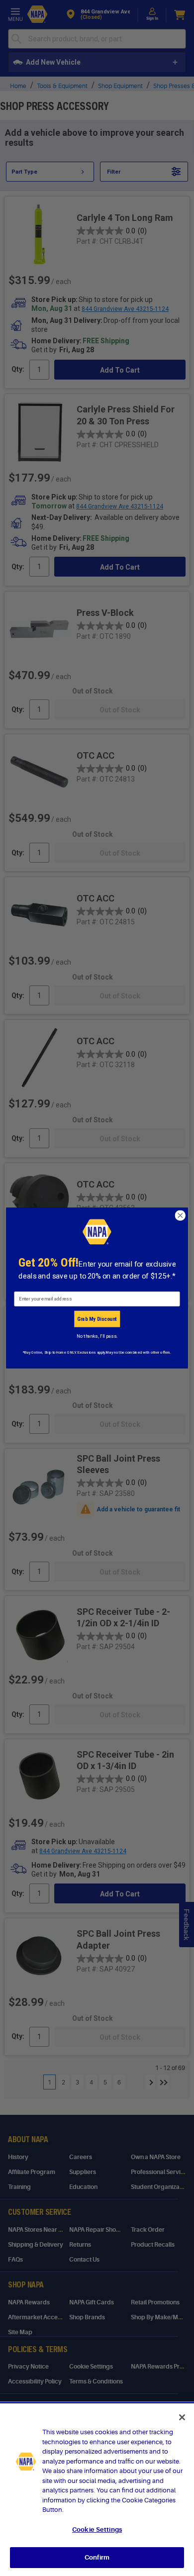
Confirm (97, 2557)
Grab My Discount (97, 1319)
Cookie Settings (97, 2529)
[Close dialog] (180, 1215)
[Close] (182, 2417)
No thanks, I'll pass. (97, 1336)
